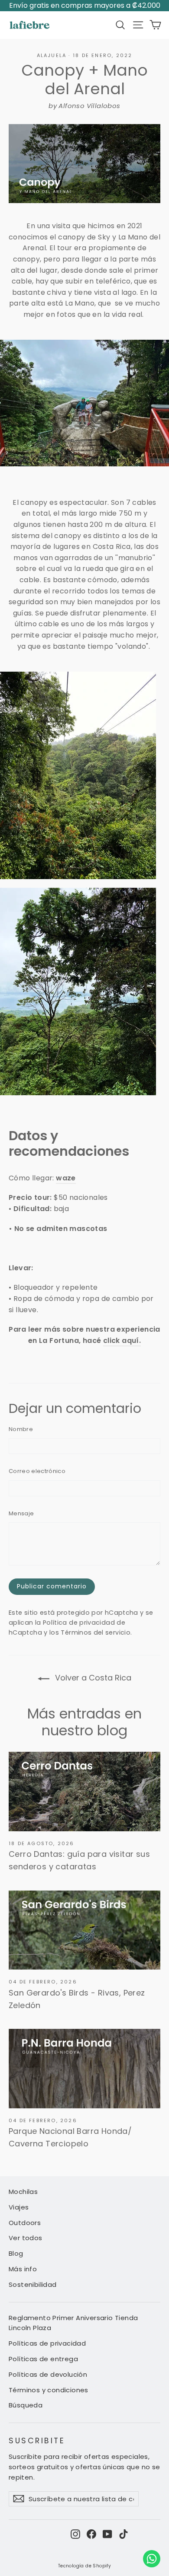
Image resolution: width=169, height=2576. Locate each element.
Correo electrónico (37, 1471)
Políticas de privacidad (47, 2343)
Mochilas (23, 2192)
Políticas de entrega (43, 2359)
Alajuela (52, 55)
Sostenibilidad (33, 2284)
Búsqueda (26, 2405)
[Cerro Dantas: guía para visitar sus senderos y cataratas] (84, 1791)
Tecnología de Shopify (84, 2566)
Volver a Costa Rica (92, 1678)
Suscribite (37, 2440)
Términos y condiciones (49, 2390)
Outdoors (25, 2223)
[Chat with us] (152, 2559)
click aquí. (122, 1341)
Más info (23, 2269)
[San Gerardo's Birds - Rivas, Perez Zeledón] (84, 1930)
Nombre (21, 1429)
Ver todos (26, 2238)
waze (66, 1178)
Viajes (19, 2207)
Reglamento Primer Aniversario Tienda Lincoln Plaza (73, 2323)
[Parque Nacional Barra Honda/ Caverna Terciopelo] (84, 2068)
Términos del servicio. (96, 1632)
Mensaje (21, 1513)
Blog (16, 2253)
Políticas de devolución (48, 2374)
